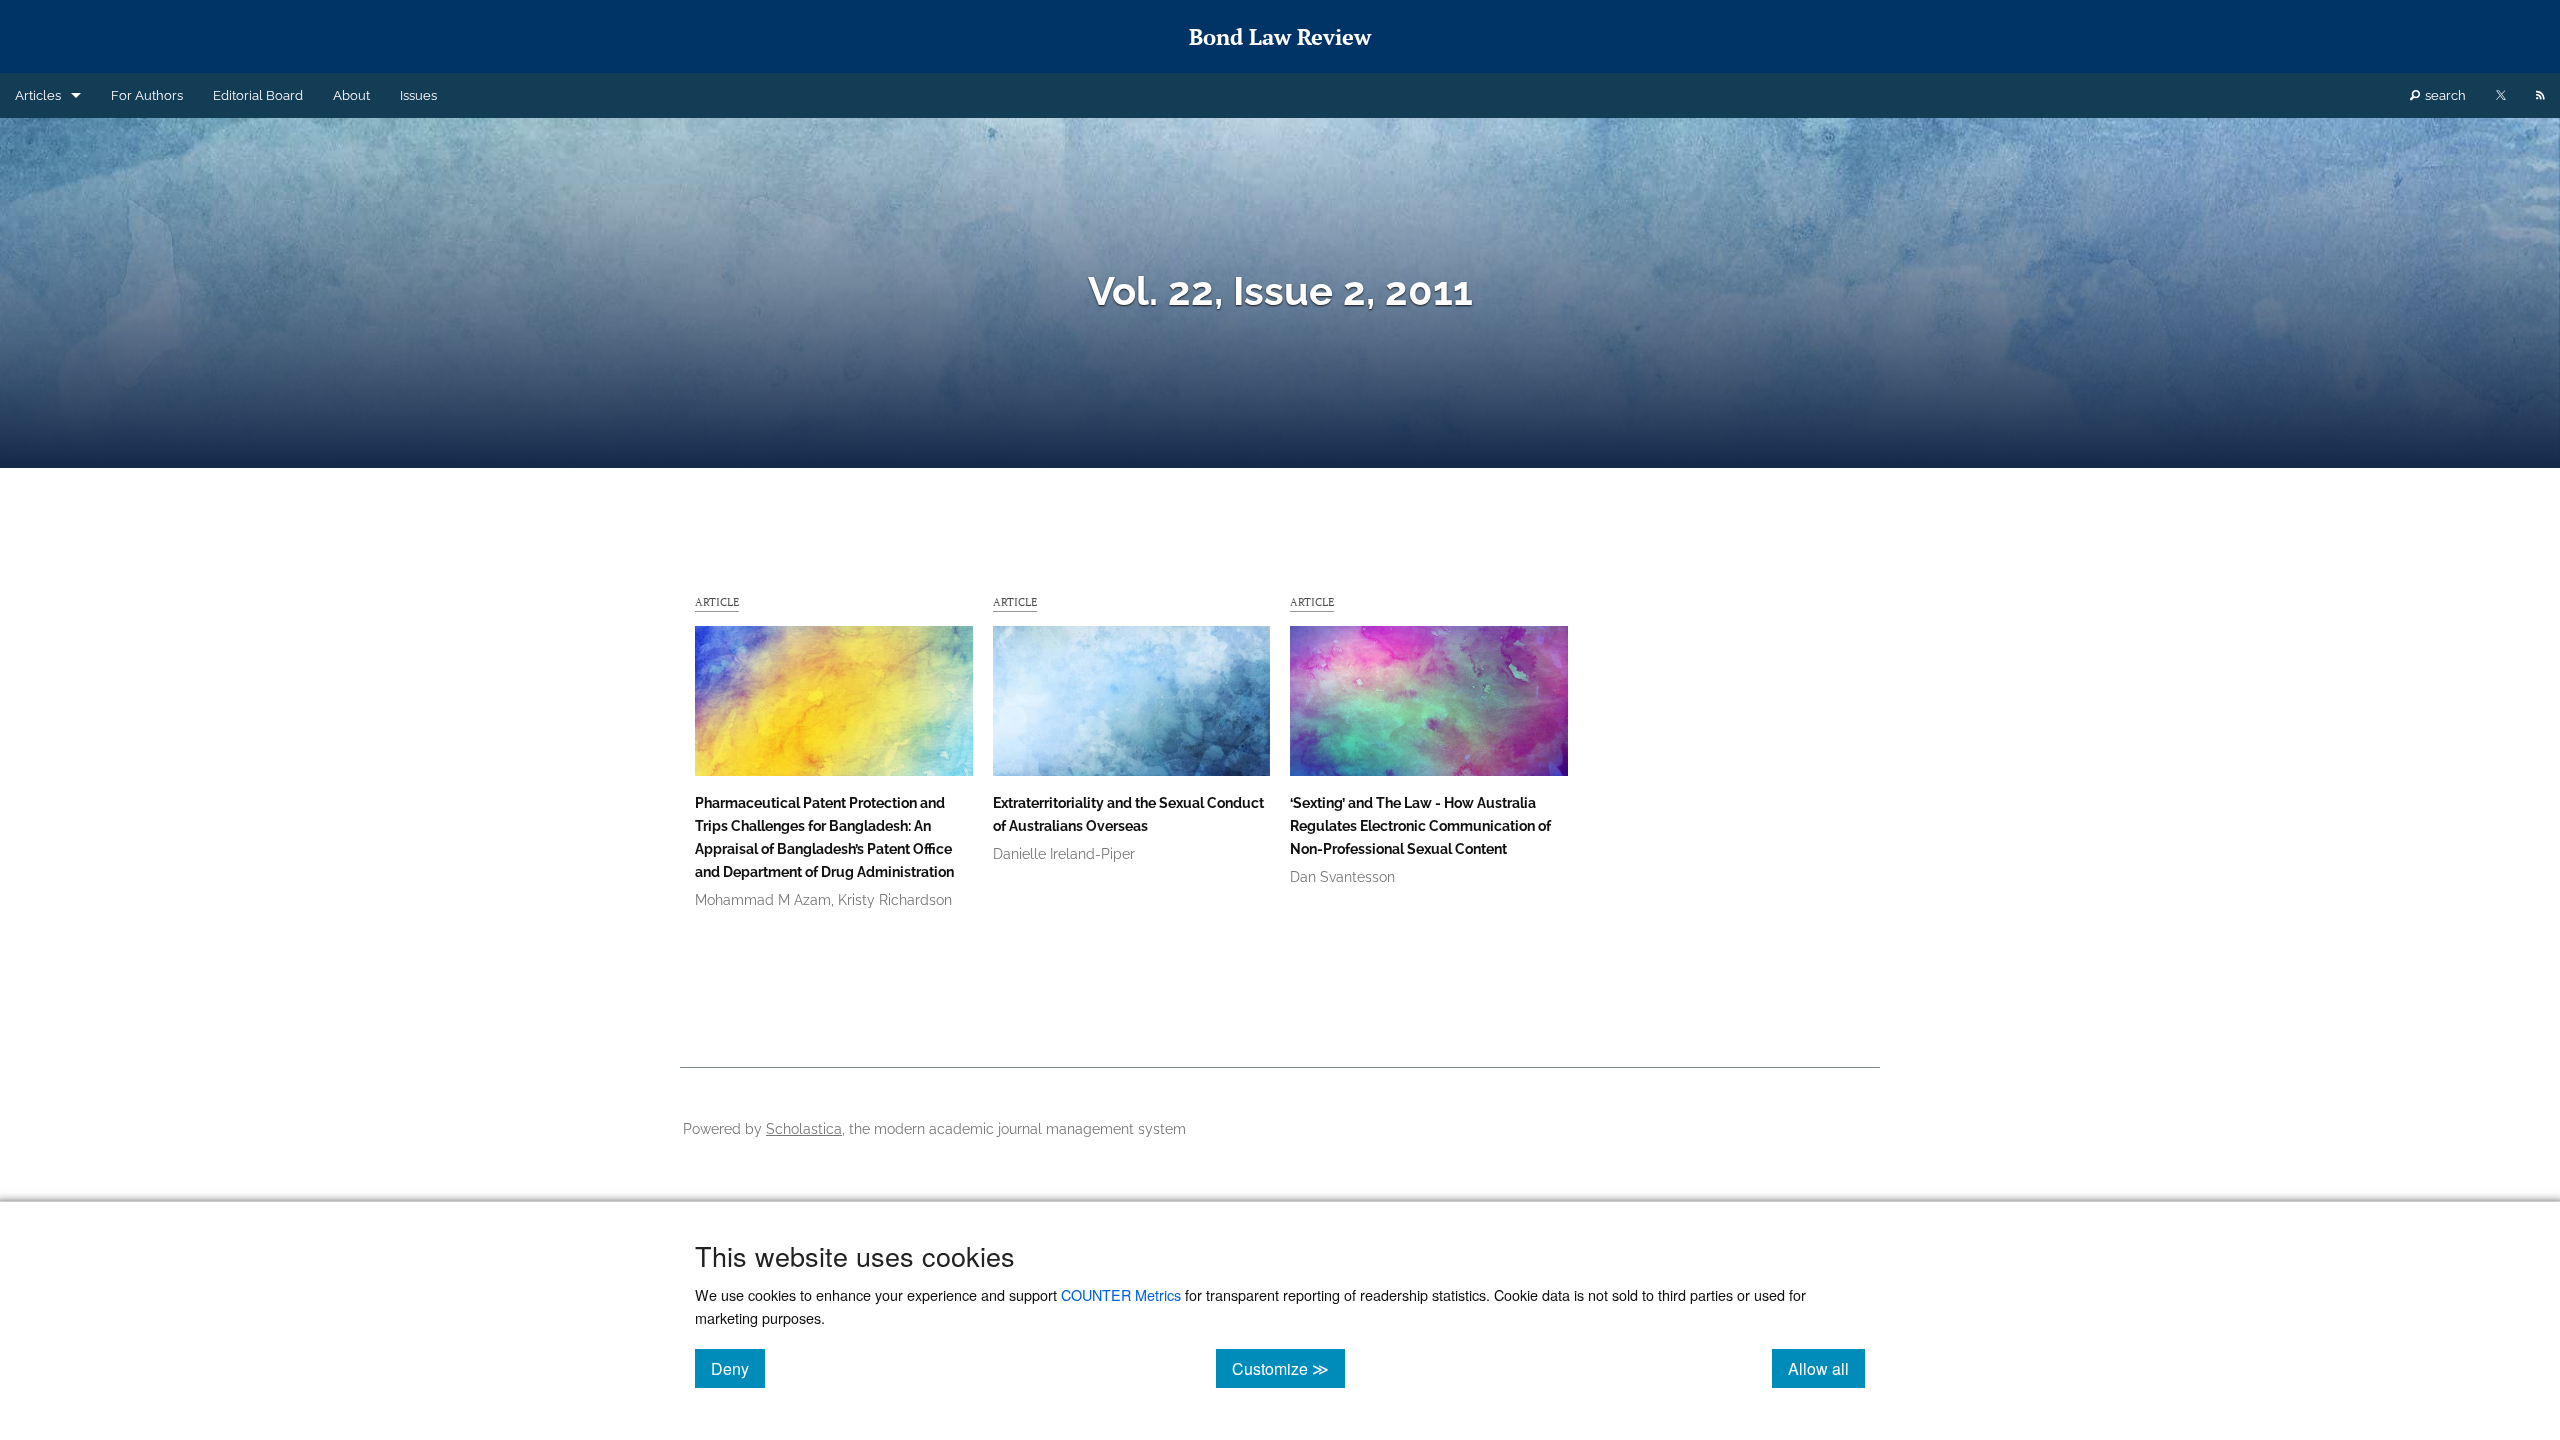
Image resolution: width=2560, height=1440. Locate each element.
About (351, 95)
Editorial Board (258, 95)
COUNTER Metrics (1121, 1294)
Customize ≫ (1288, 1368)
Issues (418, 95)
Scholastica (804, 1128)
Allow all (1826, 1368)
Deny (738, 1368)
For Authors (147, 95)
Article (717, 601)
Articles (38, 95)
